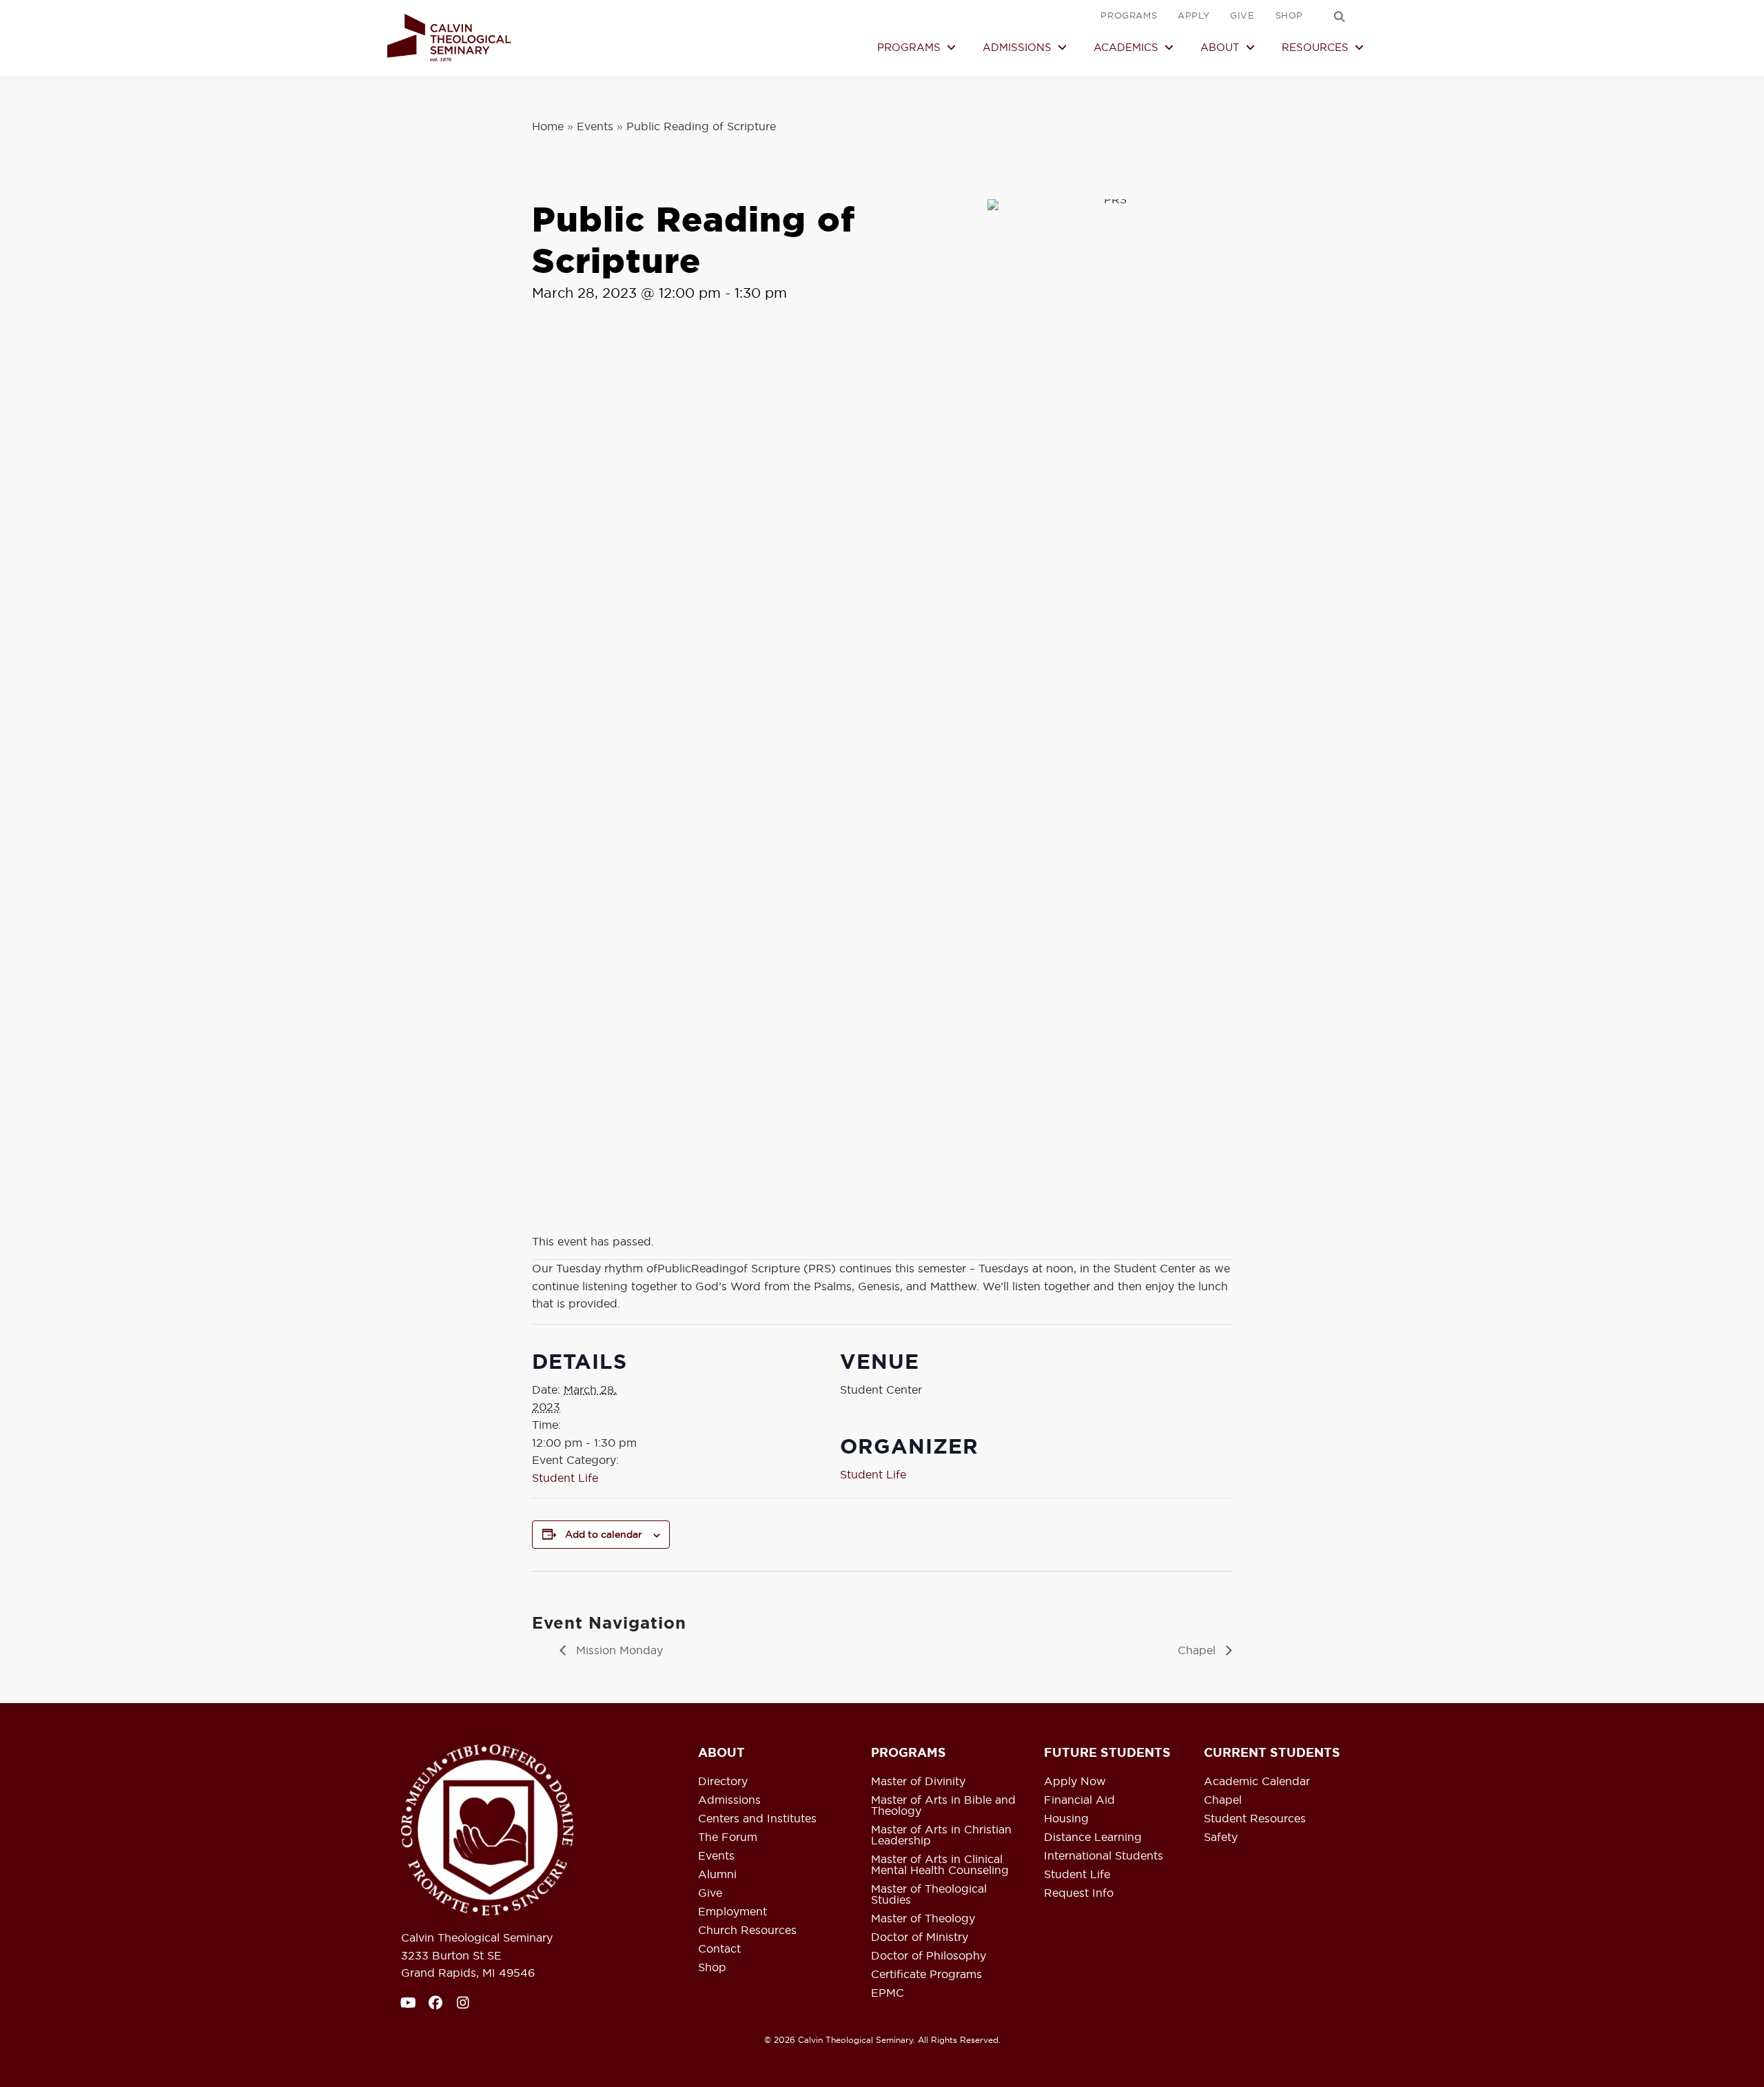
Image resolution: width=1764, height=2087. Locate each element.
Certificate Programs (926, 1975)
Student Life (565, 1478)
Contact (719, 1949)
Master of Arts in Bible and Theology (943, 1806)
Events (595, 126)
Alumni (717, 1875)
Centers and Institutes (757, 1819)
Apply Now (1075, 1782)
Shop (712, 1968)
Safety (1221, 1837)
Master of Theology (923, 1919)
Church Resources (747, 1931)
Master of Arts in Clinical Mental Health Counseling (940, 1865)
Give (710, 1893)
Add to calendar (604, 1534)
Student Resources (1255, 1819)
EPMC (888, 1993)
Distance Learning (1093, 1837)
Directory (723, 1782)
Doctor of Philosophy (929, 1956)
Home (548, 126)
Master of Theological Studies (929, 1895)
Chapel (1198, 1650)
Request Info (1079, 1893)
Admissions (729, 1800)
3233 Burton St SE (451, 1955)
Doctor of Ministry (920, 1937)
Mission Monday (618, 1650)
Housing (1066, 1819)
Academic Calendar (1257, 1782)
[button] (1340, 17)
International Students (1104, 1856)
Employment (732, 1912)
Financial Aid (1079, 1800)
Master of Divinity (918, 1782)
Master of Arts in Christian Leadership (941, 1835)
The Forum (728, 1837)
